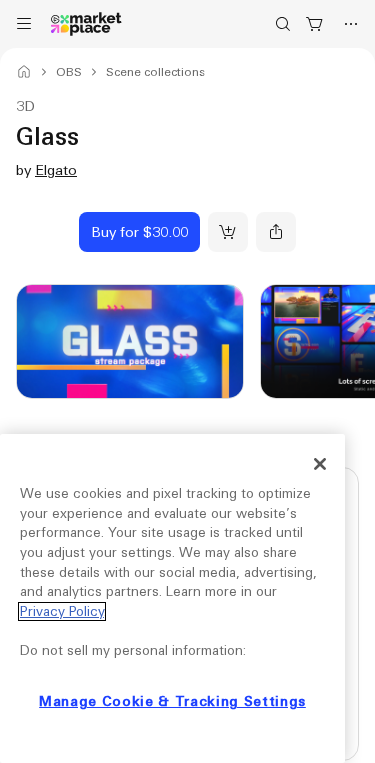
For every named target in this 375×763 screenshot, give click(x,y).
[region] (172, 598)
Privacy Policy (62, 611)
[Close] (320, 464)
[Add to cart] (228, 232)
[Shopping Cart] (315, 24)
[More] (351, 24)
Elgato (56, 170)
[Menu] (24, 24)
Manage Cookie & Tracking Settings (172, 701)
